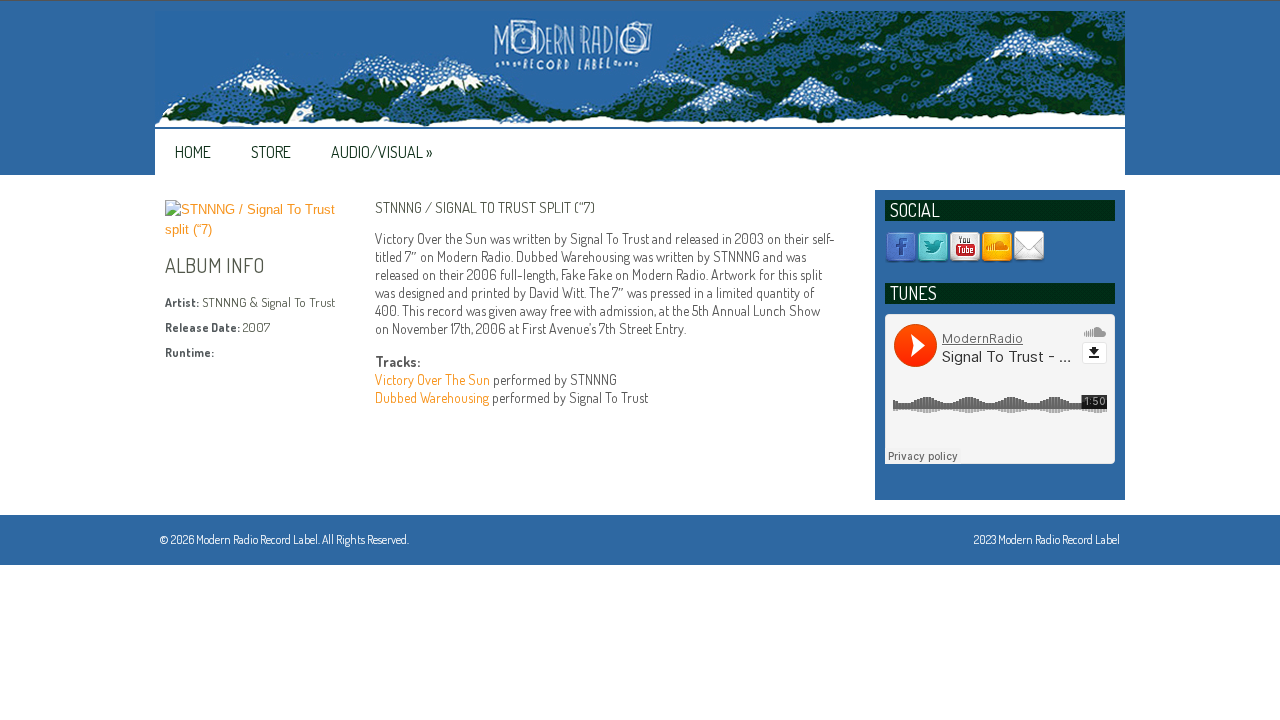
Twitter (933, 247)
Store (271, 152)
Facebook (901, 247)
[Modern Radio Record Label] (640, 70)
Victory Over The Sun (432, 379)
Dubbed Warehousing (432, 397)
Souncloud (997, 247)
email (1029, 247)
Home (193, 152)
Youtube (965, 247)
